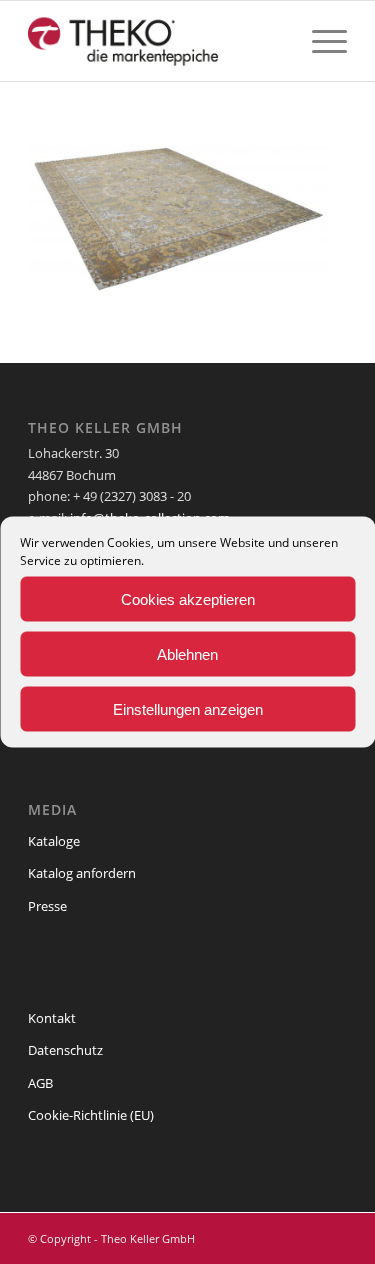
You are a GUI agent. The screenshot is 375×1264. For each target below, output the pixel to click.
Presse (47, 906)
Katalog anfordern (82, 873)
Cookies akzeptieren (188, 598)
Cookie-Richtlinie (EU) (91, 1115)
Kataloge (54, 841)
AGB (40, 1083)
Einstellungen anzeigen (188, 708)
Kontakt (52, 1018)
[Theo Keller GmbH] (155, 41)
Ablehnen (187, 653)
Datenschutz (65, 1050)
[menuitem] (319, 41)
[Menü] (319, 41)
